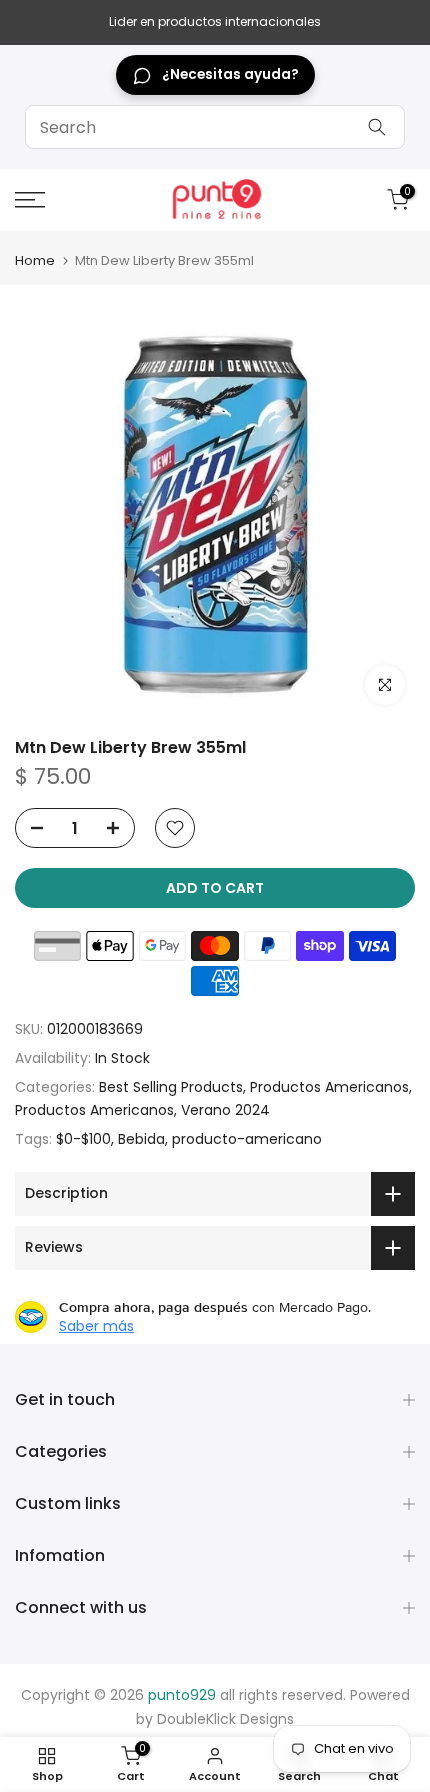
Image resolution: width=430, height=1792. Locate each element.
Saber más (96, 1326)
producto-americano (247, 1139)
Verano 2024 (225, 1110)
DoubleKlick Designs (225, 1719)
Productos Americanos (329, 1087)
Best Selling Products (171, 1087)
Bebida (141, 1139)
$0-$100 (83, 1139)
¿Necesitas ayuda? (230, 74)
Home (35, 260)
